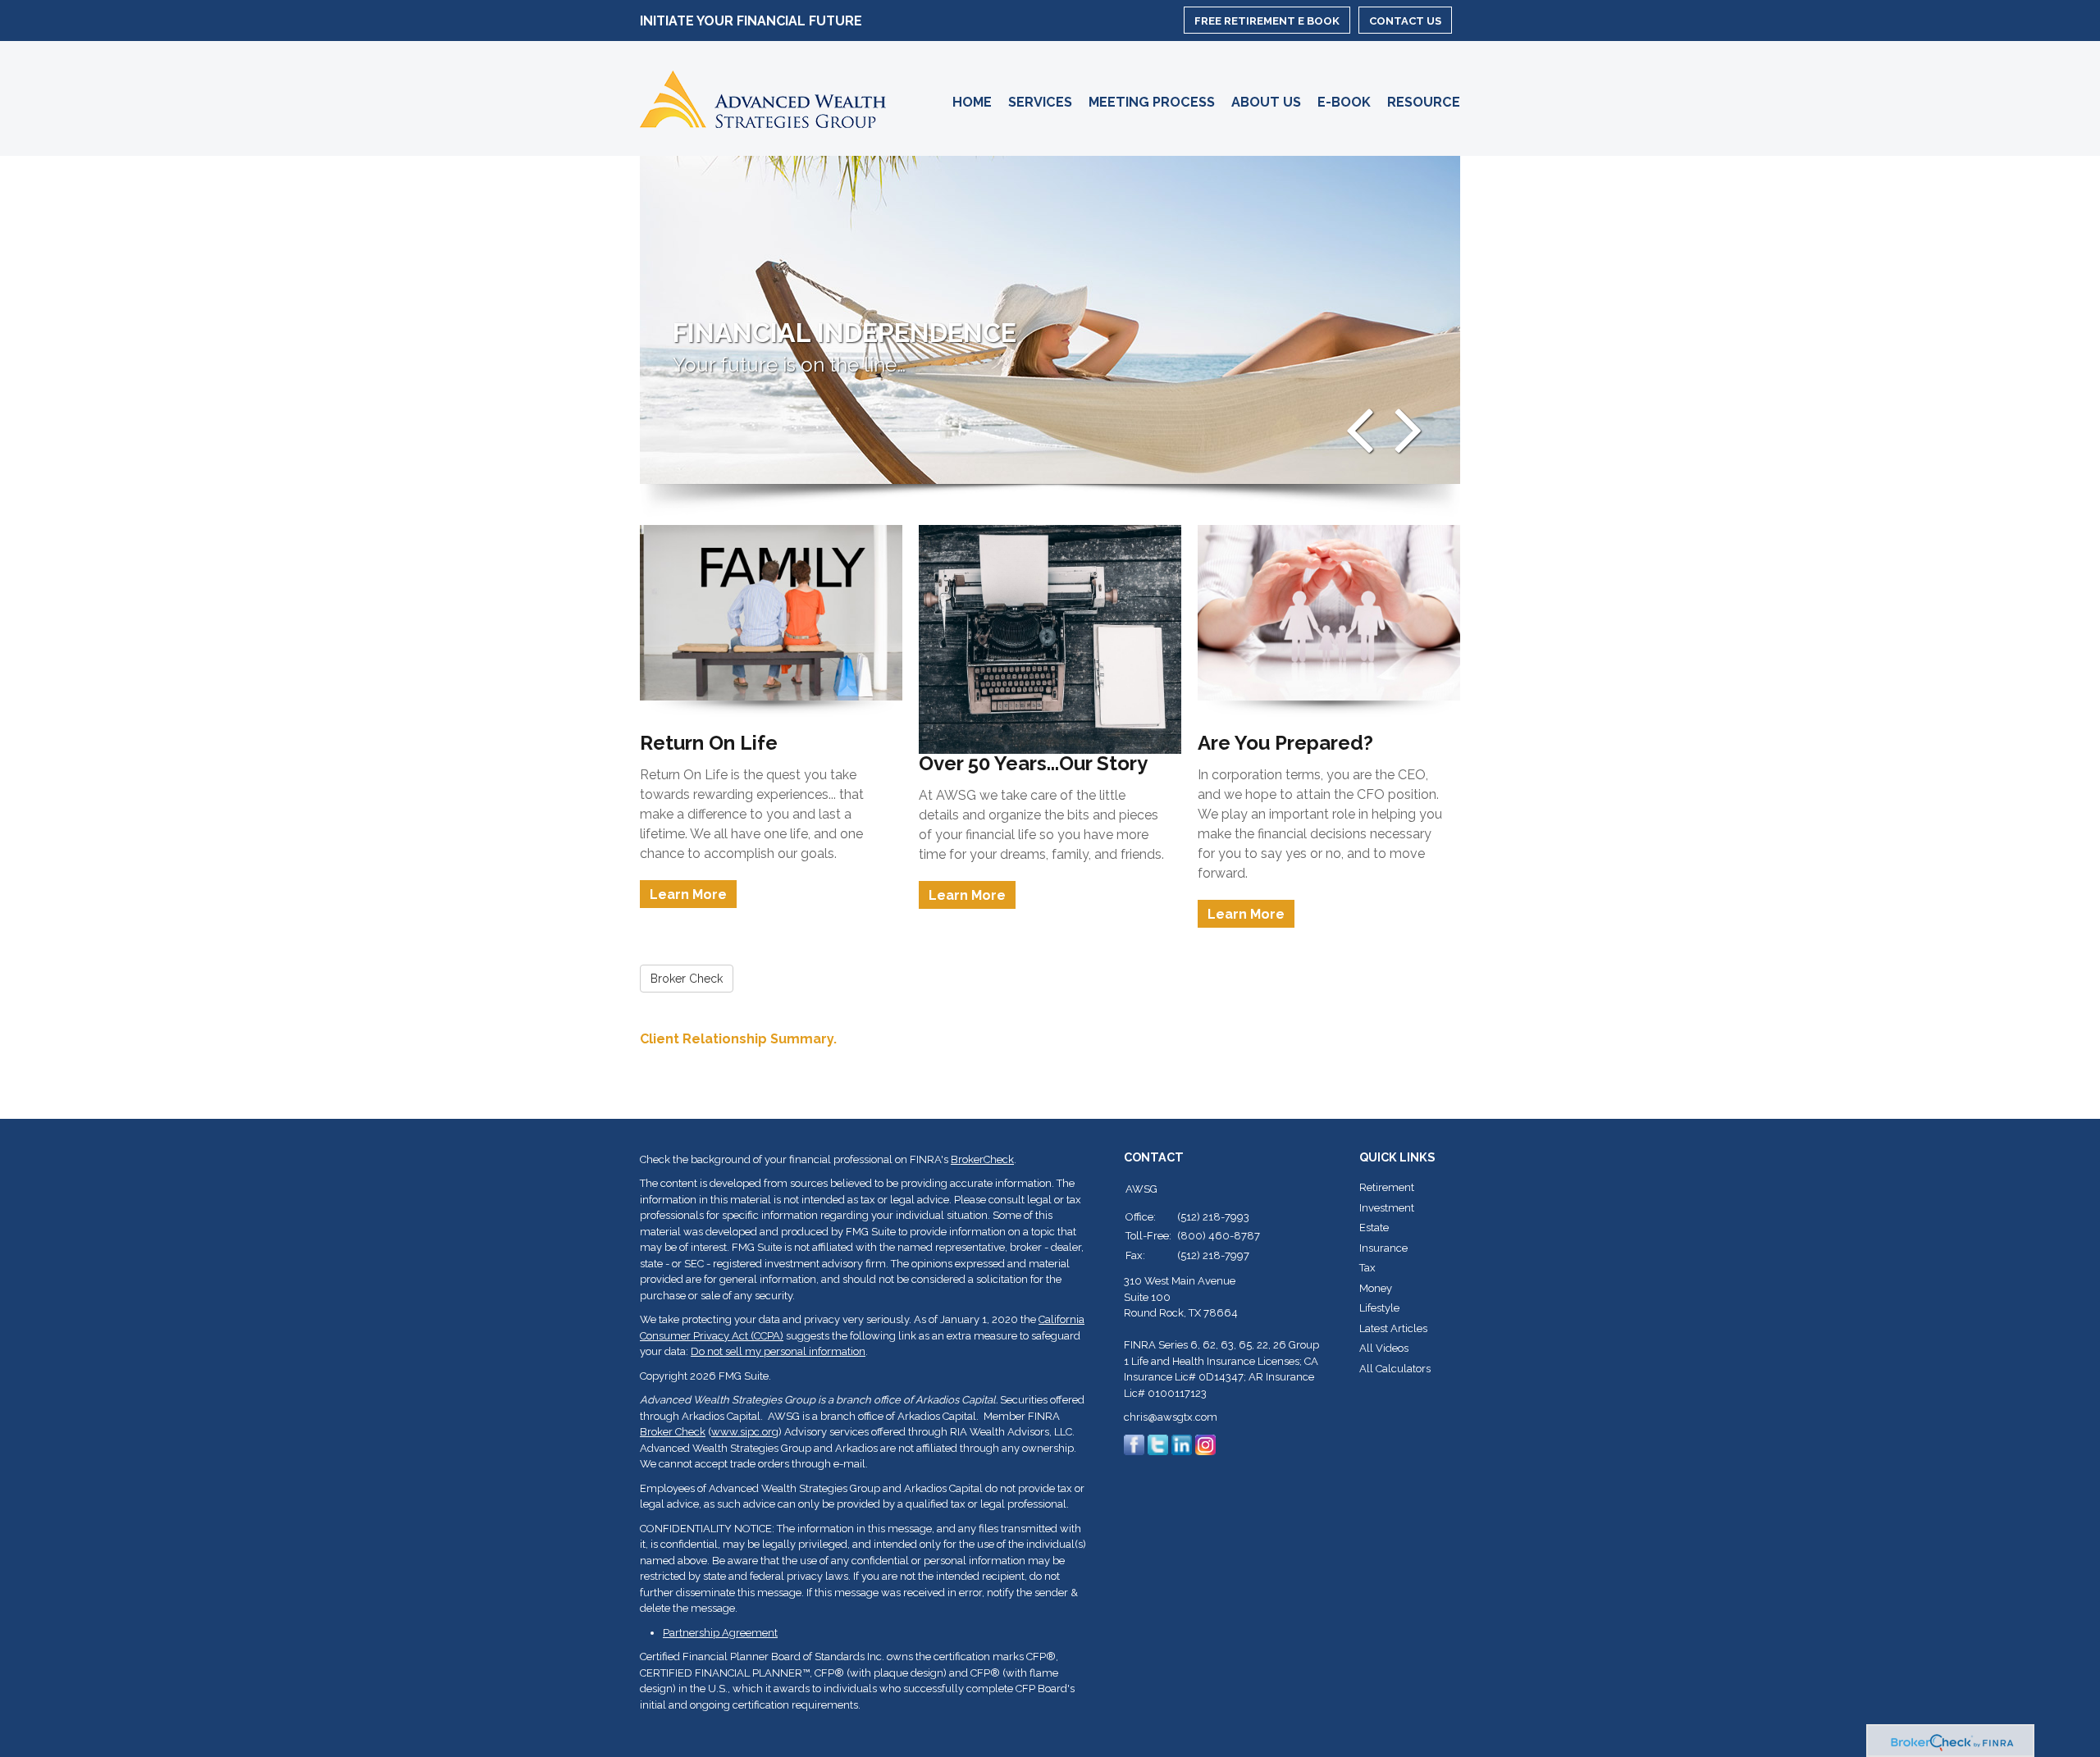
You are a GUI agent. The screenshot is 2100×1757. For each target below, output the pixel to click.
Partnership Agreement (720, 1633)
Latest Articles (1393, 1328)
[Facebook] (1134, 1444)
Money (1376, 1288)
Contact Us (1405, 21)
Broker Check (673, 1432)
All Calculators (1395, 1369)
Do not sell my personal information (778, 1351)
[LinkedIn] (1182, 1444)
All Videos (1384, 1348)
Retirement (1387, 1187)
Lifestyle (1379, 1308)
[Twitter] (1158, 1444)
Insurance (1383, 1248)
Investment (1387, 1208)
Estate (1374, 1228)
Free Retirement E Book (1267, 21)
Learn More (688, 894)
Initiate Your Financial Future (751, 21)
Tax (1367, 1268)
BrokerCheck (982, 1159)
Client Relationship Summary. (738, 1039)
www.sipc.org (745, 1432)
